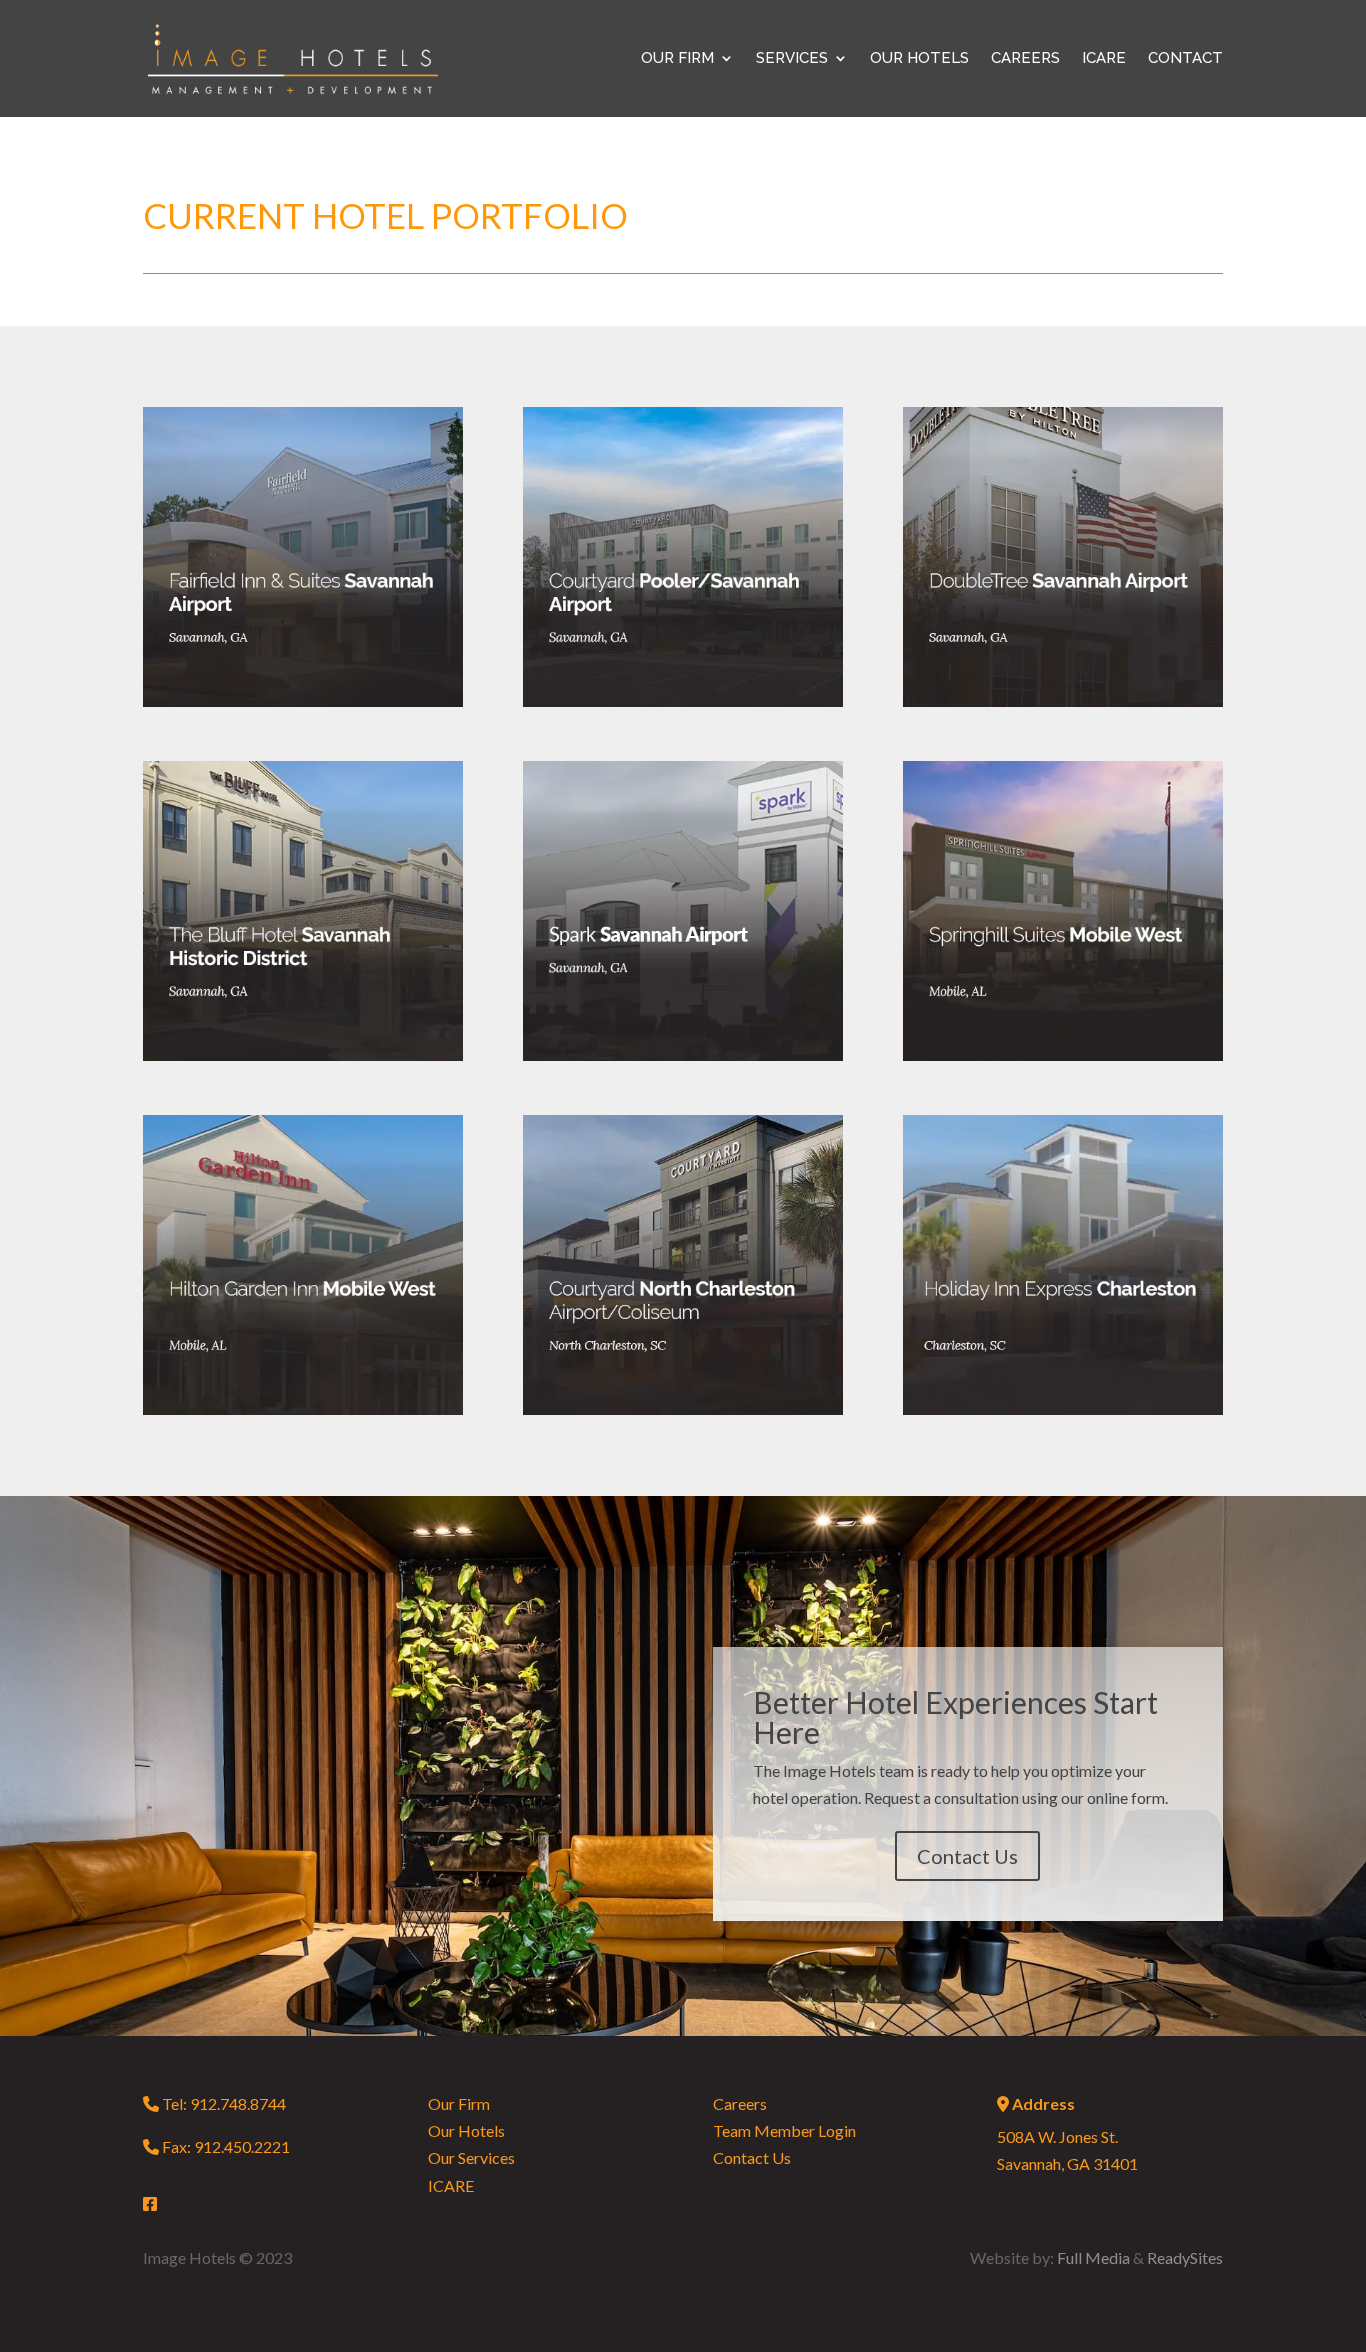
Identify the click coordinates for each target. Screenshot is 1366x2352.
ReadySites (1185, 2257)
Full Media (1093, 2257)
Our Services (471, 2157)
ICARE (451, 2185)
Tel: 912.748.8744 (222, 2103)
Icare (1104, 59)
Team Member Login (784, 2130)
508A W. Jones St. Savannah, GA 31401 (1067, 2133)
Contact (1185, 59)
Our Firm (459, 2103)
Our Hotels (919, 59)
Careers (1025, 59)
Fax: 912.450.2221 (224, 2146)
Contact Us (967, 1856)
